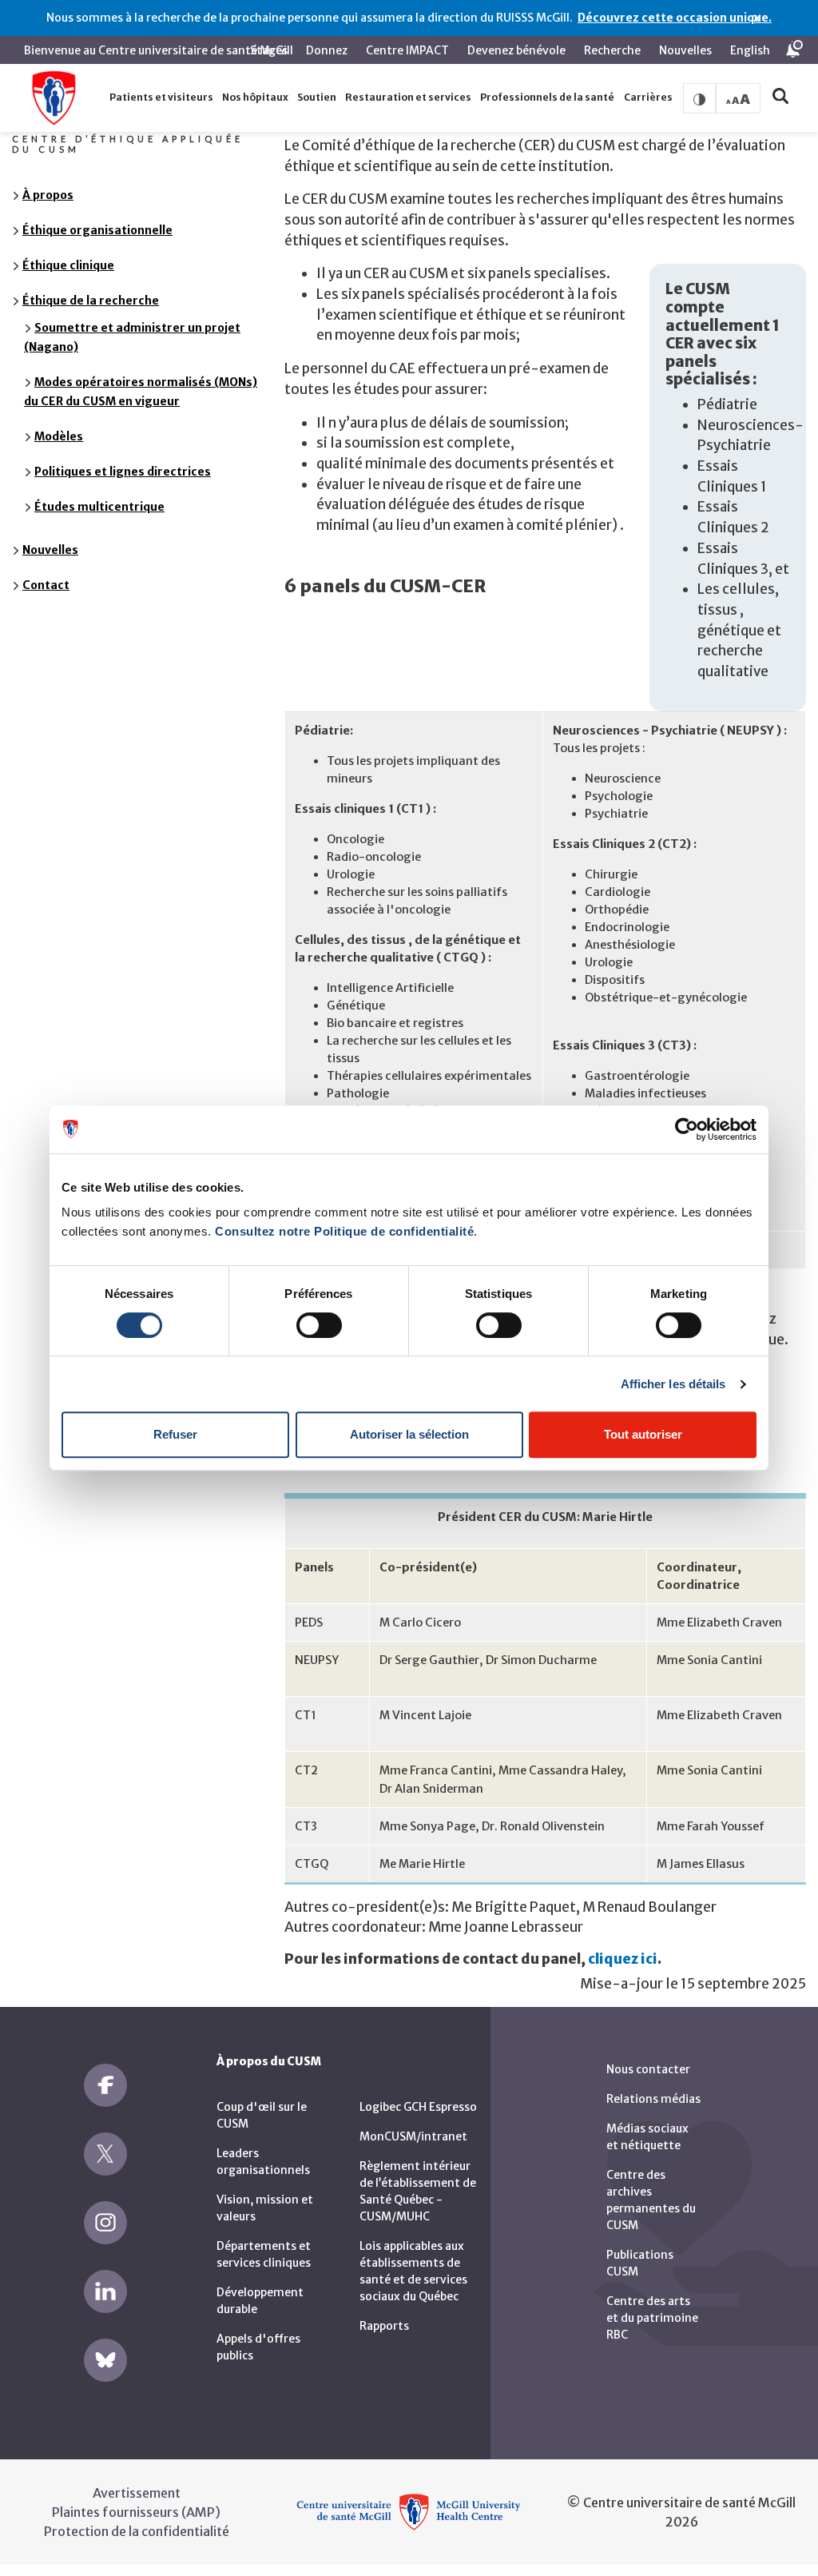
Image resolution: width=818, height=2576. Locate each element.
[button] (161, 98)
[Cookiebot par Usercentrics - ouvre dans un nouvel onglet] (687, 1129)
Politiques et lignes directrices (123, 472)
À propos (48, 195)
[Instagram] (105, 2223)
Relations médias (653, 2099)
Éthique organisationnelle (97, 230)
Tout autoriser (643, 1434)
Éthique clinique (68, 265)
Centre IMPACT (407, 50)
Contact (46, 585)
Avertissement (137, 2493)
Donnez (327, 50)
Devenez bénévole (516, 50)
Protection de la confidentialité (137, 2531)
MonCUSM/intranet (413, 2136)
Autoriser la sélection (409, 1434)
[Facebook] (105, 2085)
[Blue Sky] (105, 2360)
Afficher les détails (673, 1384)
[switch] (319, 1325)
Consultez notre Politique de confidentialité (344, 1231)
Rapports (384, 2326)
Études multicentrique (99, 507)
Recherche (612, 50)
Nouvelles (685, 50)
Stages (269, 50)
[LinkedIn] (105, 2291)
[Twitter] (105, 2154)
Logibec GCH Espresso (418, 2107)
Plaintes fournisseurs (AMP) (136, 2512)
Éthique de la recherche (91, 301)
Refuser (175, 1434)
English (750, 50)
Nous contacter (648, 2069)
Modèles (59, 436)
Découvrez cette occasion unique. (675, 18)
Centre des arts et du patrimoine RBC (652, 2318)
